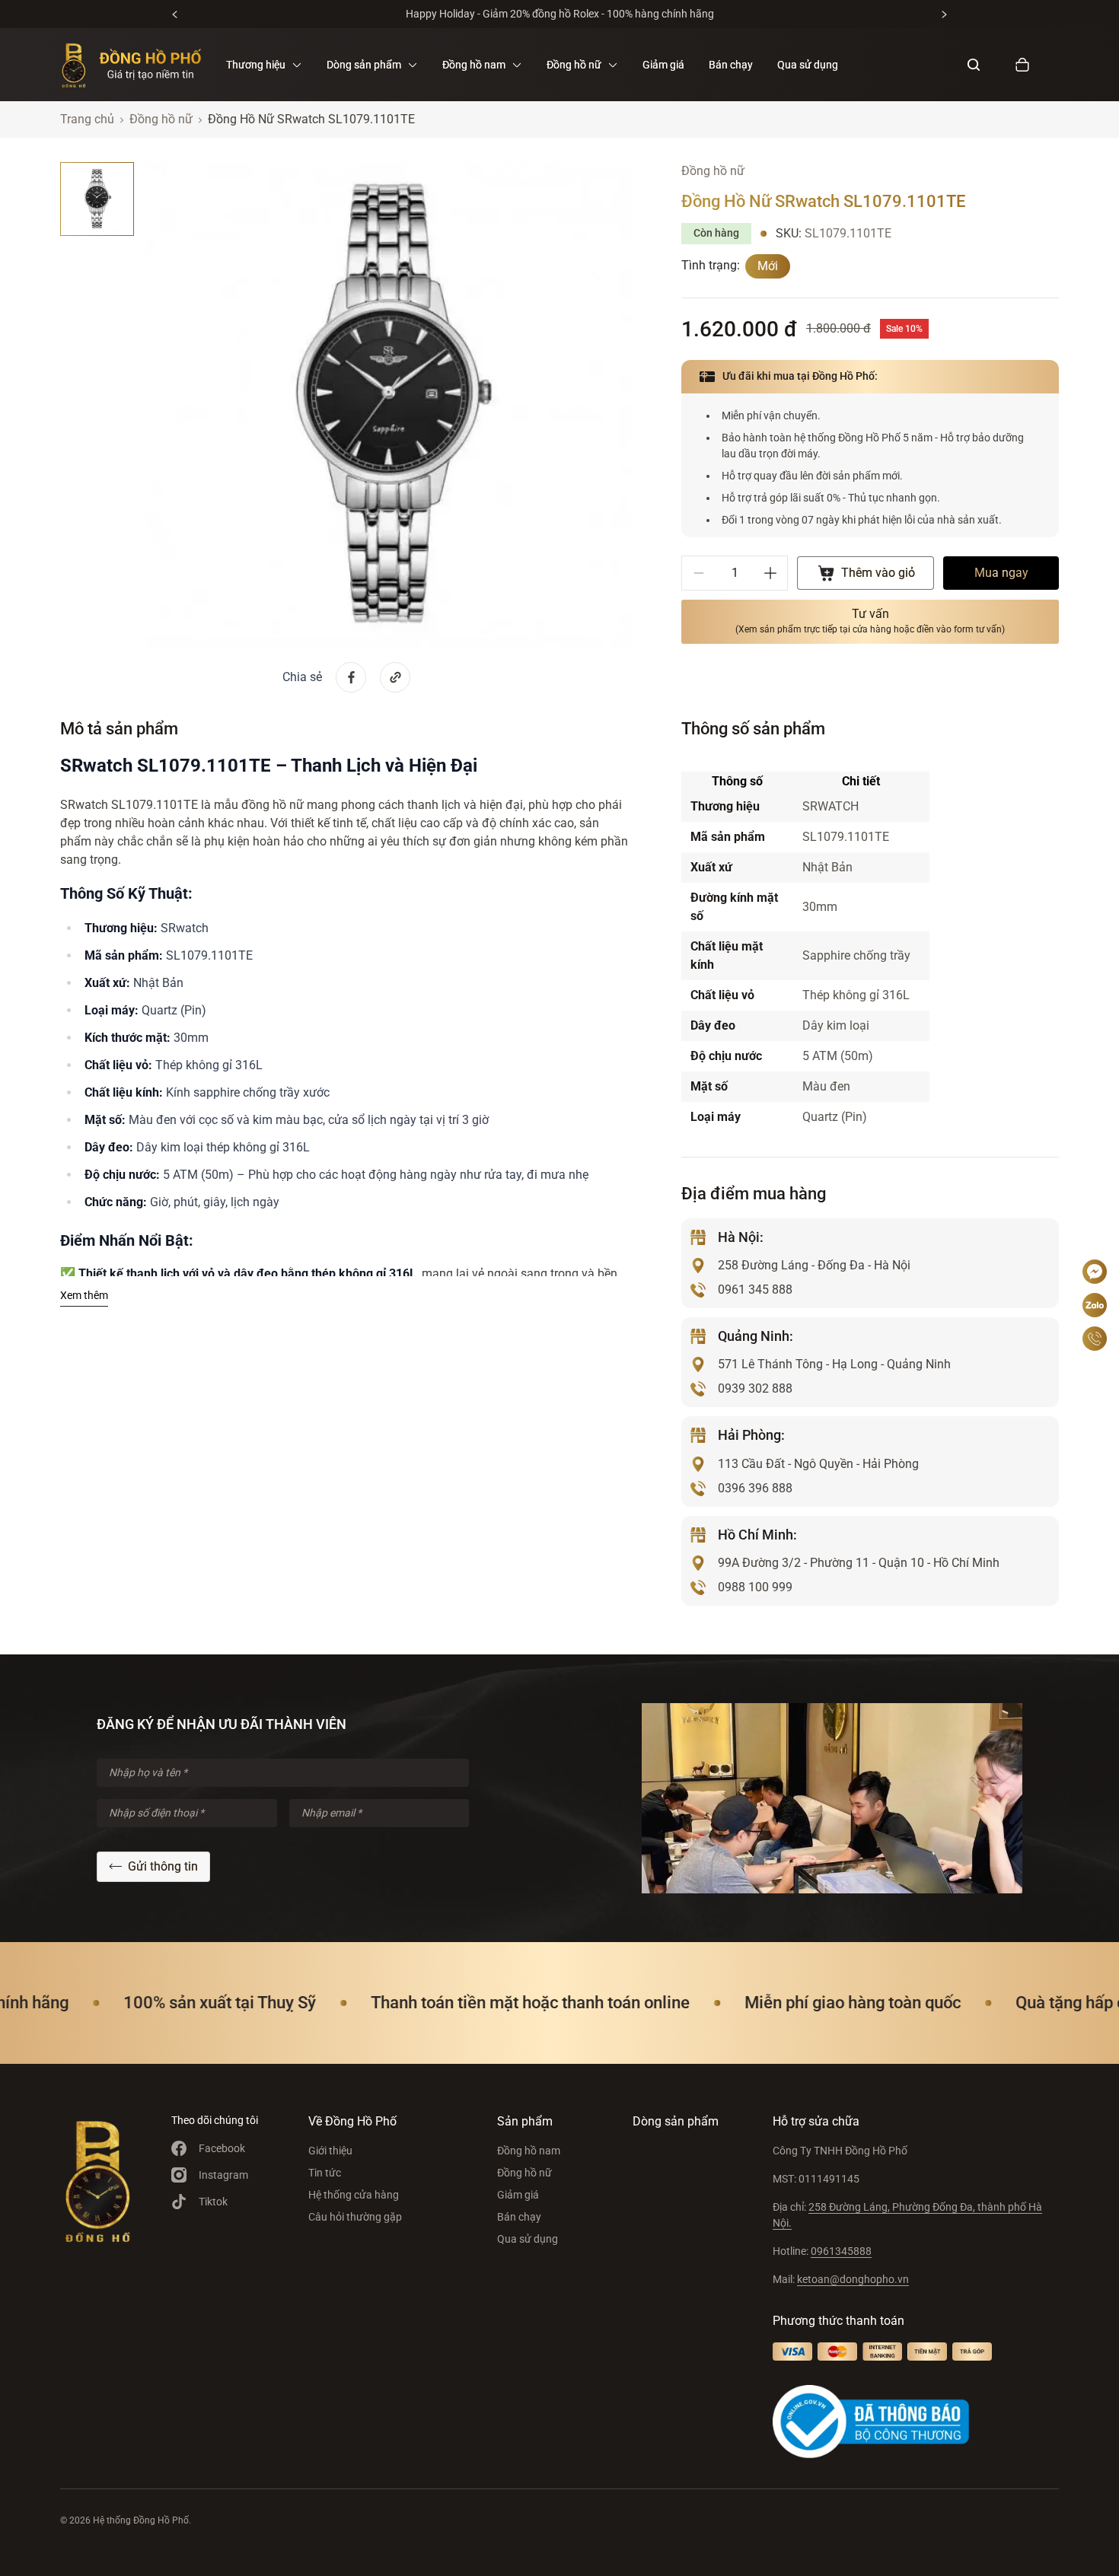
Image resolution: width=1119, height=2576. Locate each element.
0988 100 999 (755, 1587)
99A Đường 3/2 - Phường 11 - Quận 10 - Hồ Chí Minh (859, 1563)
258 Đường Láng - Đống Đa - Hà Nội (814, 1265)
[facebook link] (351, 677)
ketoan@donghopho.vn (853, 2279)
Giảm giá (663, 65)
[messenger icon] (1095, 1272)
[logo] (131, 65)
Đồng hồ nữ (524, 2173)
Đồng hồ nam (529, 2151)
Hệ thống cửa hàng (354, 2195)
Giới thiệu (330, 2151)
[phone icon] (1095, 1339)
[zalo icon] (1095, 1305)
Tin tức (325, 2173)
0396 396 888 (755, 1488)
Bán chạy (731, 65)
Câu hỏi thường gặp (355, 2217)
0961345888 (841, 2251)
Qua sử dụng (808, 65)
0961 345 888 (755, 1290)
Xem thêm (84, 1295)
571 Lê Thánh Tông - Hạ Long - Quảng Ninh (834, 1364)
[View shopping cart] (1022, 65)
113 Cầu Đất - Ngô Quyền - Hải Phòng (818, 1464)
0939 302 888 (755, 1388)
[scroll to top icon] (1095, 1226)
